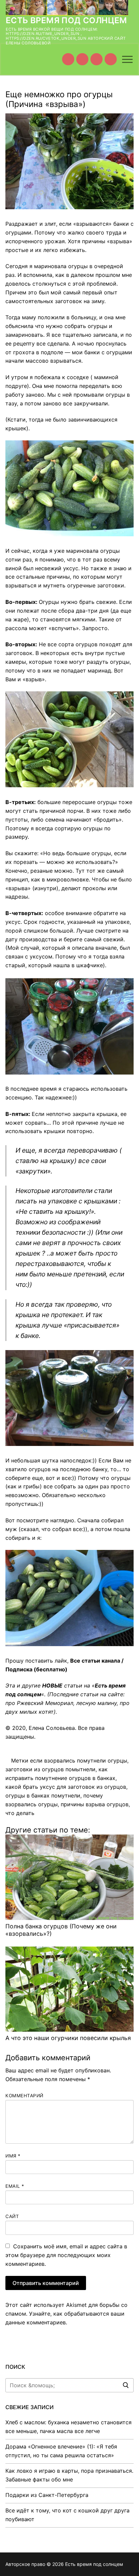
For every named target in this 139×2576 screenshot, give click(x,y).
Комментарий (24, 2096)
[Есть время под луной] (111, 59)
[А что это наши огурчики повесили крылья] (69, 1989)
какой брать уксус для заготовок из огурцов (66, 1787)
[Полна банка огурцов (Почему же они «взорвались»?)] (69, 1877)
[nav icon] (127, 59)
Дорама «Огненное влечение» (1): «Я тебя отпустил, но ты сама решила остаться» (61, 2451)
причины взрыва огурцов (95, 1804)
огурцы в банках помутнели (43, 1795)
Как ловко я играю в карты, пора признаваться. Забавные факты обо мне (69, 2475)
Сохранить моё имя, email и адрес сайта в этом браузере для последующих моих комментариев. (66, 2255)
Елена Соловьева (52, 1728)
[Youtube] (68, 59)
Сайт (12, 2216)
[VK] (82, 59)
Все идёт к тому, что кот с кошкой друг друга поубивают (67, 2515)
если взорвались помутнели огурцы (79, 1761)
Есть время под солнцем (66, 20)
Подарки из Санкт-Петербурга (47, 2495)
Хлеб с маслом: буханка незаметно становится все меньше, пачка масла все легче (68, 2427)
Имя (13, 2156)
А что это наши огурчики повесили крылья (68, 2038)
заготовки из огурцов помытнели (50, 1769)
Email (15, 2186)
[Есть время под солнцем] (96, 59)
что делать (20, 1813)
